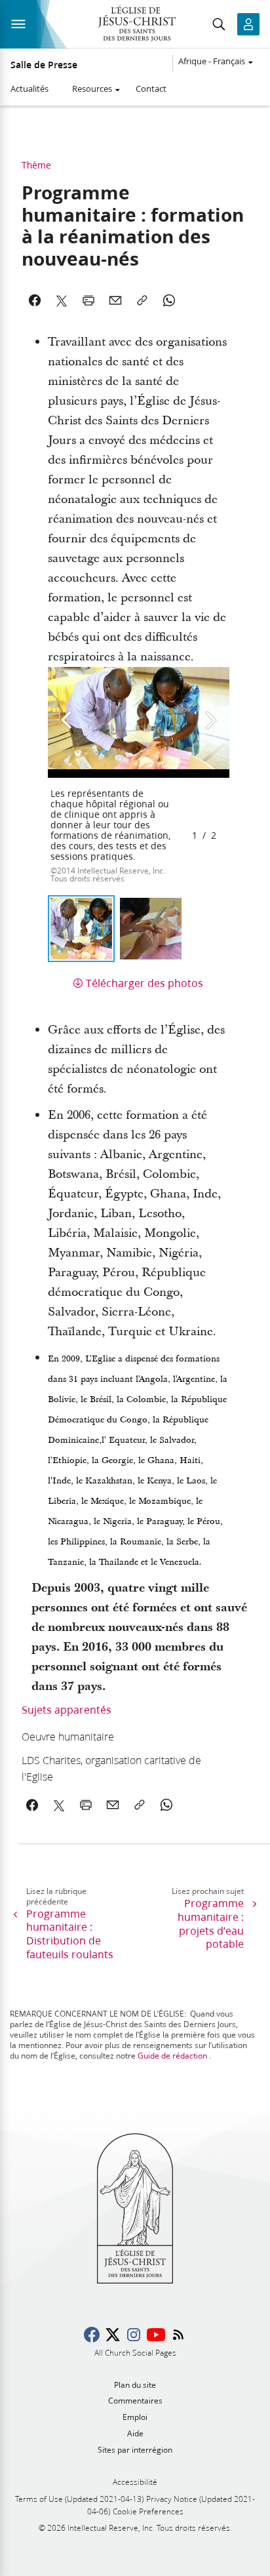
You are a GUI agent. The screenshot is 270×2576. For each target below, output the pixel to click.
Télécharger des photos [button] (145, 983)
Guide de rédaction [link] (172, 2056)
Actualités (29, 89)
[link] (113, 1736)
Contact (151, 89)
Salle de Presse (44, 65)
